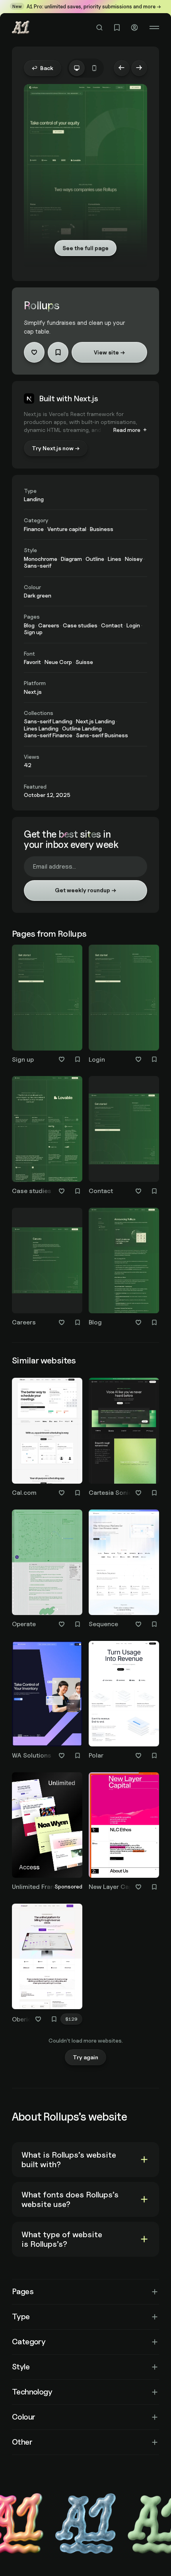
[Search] (99, 27)
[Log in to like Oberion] (38, 2019)
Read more (127, 430)
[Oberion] (47, 1965)
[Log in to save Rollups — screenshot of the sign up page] (78, 1059)
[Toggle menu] (154, 27)
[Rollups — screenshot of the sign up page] (47, 997)
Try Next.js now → (56, 448)
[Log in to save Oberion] (54, 2019)
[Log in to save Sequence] (154, 1624)
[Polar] (124, 1702)
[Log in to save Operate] (78, 1624)
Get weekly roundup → (85, 890)
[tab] (77, 68)
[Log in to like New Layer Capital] (138, 1887)
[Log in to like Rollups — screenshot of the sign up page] (62, 1059)
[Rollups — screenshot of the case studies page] (47, 1129)
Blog (95, 1322)
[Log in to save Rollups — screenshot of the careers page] (78, 1322)
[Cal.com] (47, 1439)
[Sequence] (124, 1570)
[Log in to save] (58, 352)
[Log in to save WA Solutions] (78, 1756)
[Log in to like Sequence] (138, 1624)
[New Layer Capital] (124, 1833)
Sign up (23, 1059)
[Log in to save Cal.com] (78, 1493)
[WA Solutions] (47, 1702)
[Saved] (117, 27)
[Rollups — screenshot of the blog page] (124, 1261)
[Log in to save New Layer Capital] (154, 1887)
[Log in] (134, 27)
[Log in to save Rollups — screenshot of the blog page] (154, 1322)
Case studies (32, 1191)
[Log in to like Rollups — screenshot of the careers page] (62, 1322)
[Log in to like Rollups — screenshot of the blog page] (138, 1322)
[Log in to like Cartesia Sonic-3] (138, 1493)
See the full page (85, 248)
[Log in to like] (34, 352)
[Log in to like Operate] (62, 1624)
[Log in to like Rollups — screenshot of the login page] (138, 1059)
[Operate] (47, 1570)
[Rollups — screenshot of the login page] (124, 997)
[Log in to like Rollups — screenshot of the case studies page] (62, 1191)
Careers (24, 1322)
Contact (101, 1191)
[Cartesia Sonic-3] (124, 1439)
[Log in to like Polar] (138, 1756)
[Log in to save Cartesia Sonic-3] (154, 1493)
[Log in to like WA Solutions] (62, 1756)
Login (97, 1059)
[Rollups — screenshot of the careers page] (47, 1261)
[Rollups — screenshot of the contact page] (124, 1129)
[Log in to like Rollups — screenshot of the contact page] (138, 1191)
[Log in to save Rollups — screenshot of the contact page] (154, 1191)
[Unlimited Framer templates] (47, 1833)
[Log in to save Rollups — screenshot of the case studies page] (78, 1191)
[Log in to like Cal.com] (62, 1493)
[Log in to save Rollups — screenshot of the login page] (154, 1059)
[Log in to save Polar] (154, 1756)
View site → (109, 352)
